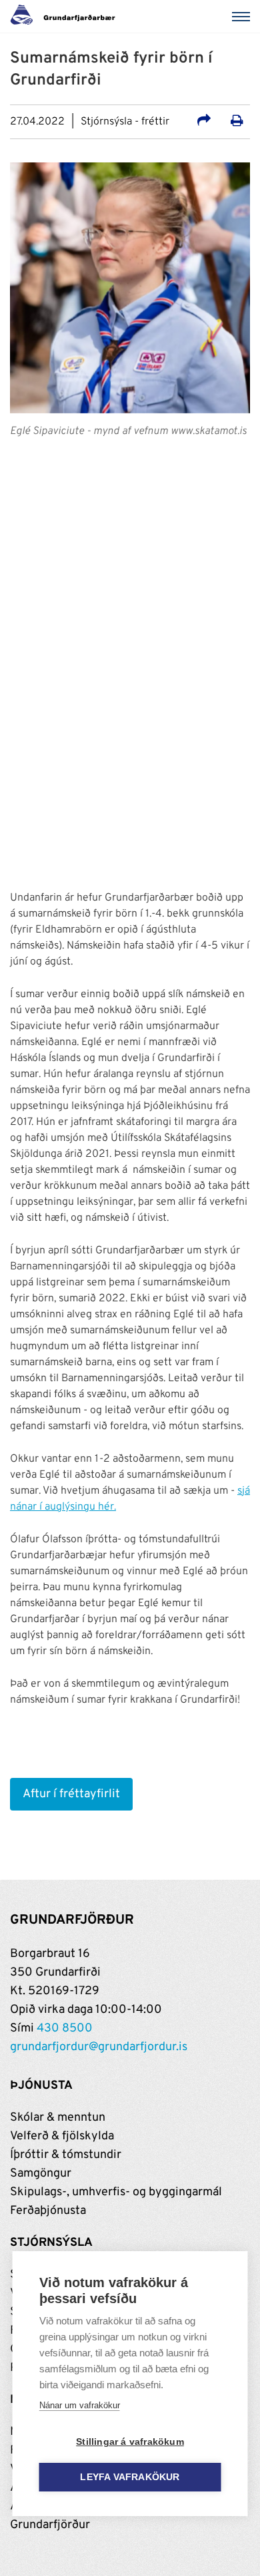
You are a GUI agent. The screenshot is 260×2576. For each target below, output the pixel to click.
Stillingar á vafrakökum (130, 2442)
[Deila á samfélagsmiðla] (204, 122)
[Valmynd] (243, 17)
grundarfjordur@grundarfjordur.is (99, 2047)
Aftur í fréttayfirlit (71, 1794)
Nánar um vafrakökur (80, 2405)
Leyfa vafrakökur (130, 2477)
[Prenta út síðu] (237, 122)
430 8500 (65, 2029)
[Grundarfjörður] (66, 17)
